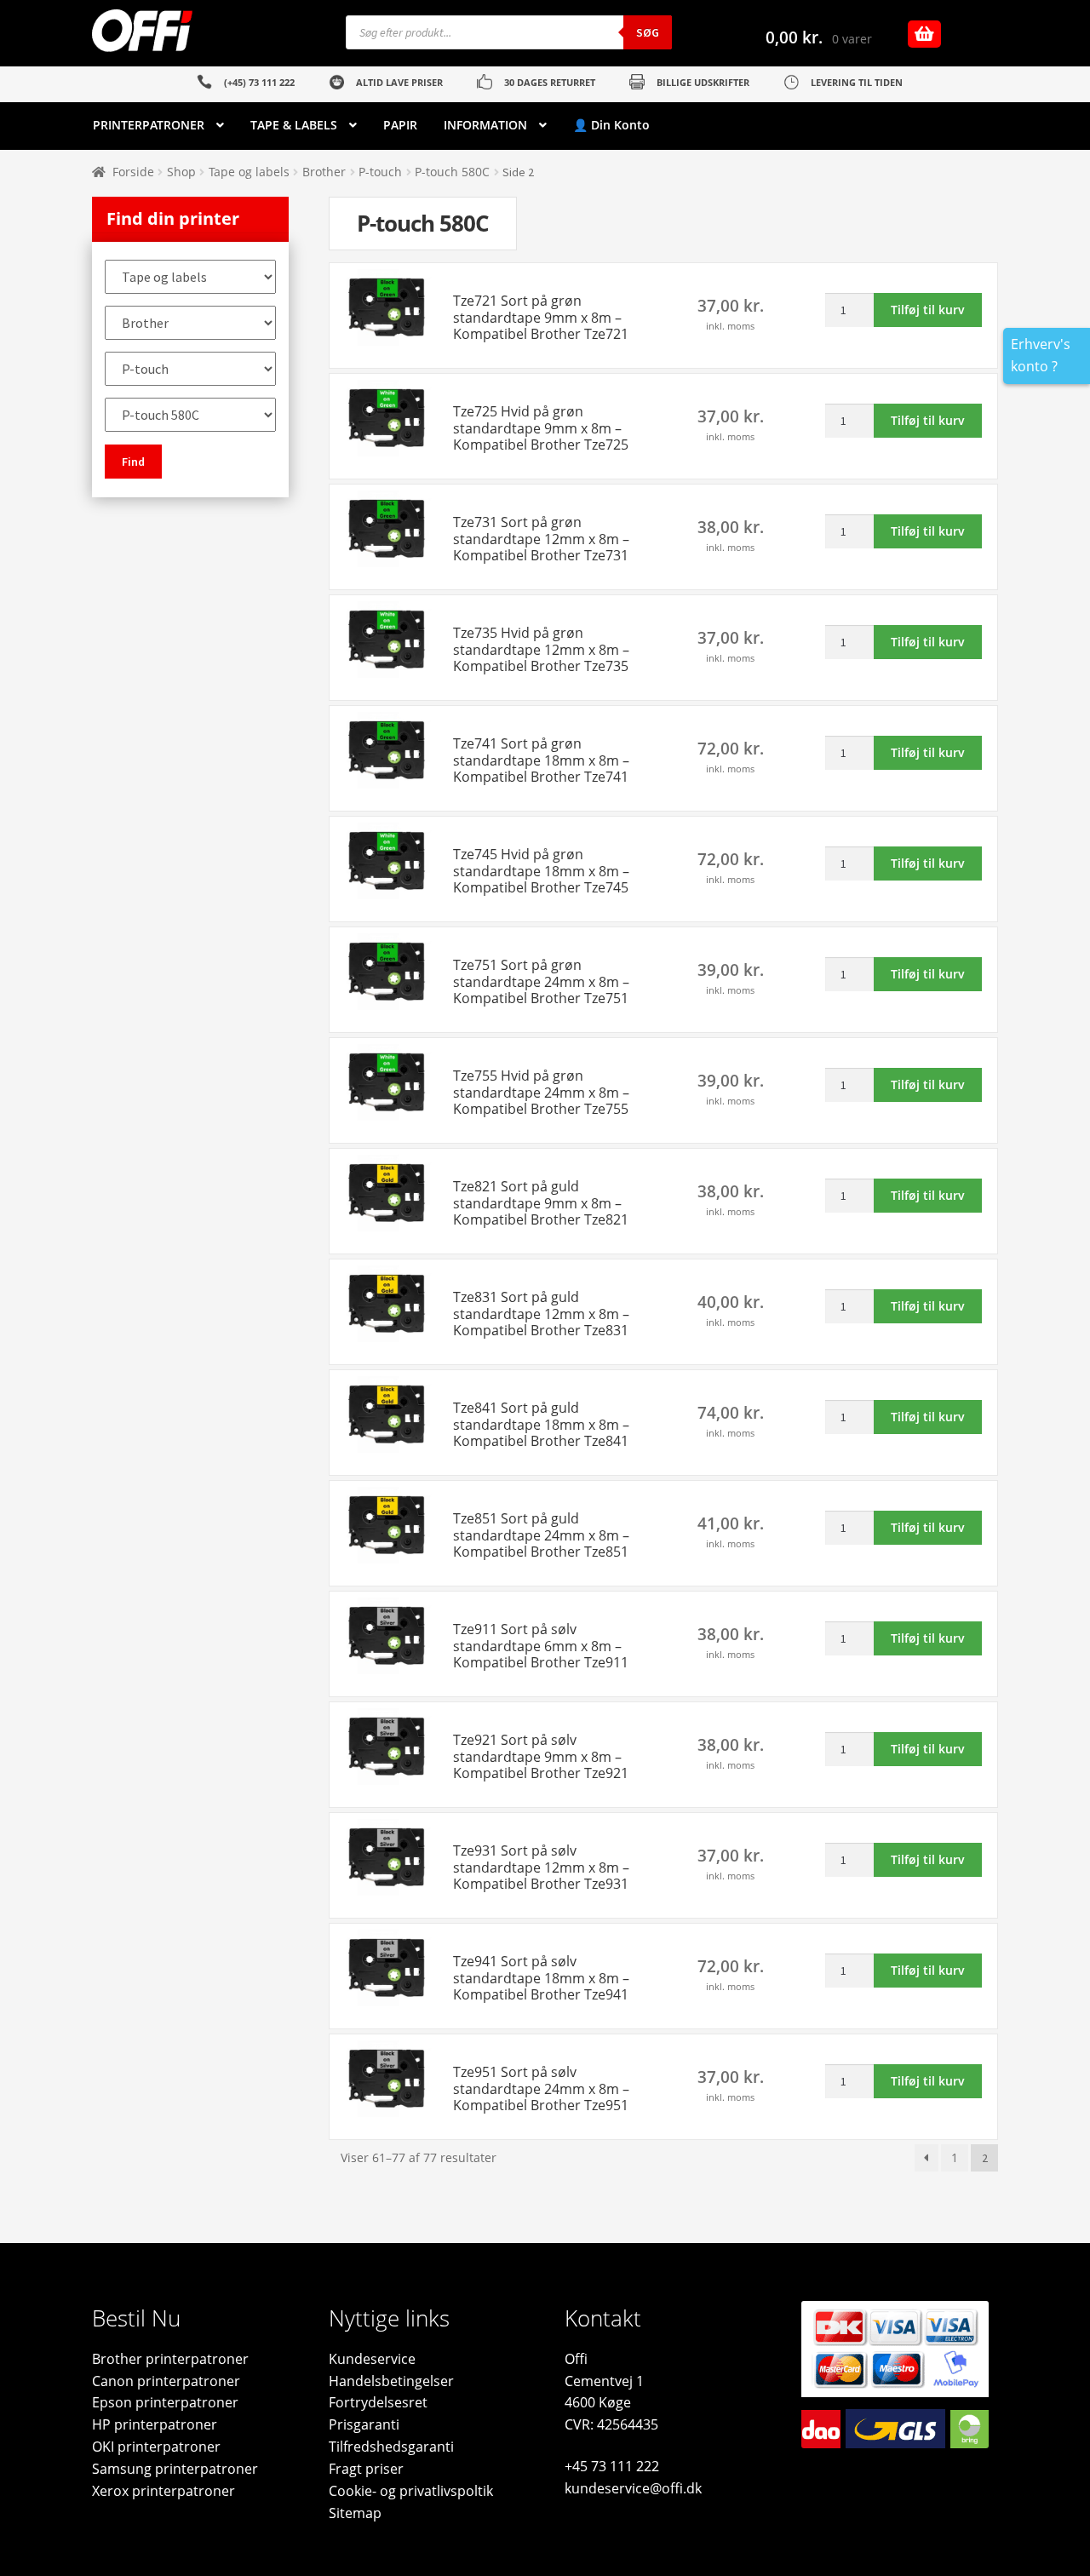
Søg (648, 32)
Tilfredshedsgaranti (391, 2447)
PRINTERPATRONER (149, 125)
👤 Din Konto (611, 125)
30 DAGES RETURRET (550, 82)
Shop (181, 172)
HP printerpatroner (155, 2424)
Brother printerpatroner (170, 2359)
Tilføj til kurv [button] (928, 310)
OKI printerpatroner (156, 2447)
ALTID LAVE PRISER (399, 82)
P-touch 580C (452, 172)
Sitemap (355, 2513)
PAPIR (400, 125)
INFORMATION (485, 125)
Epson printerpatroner (165, 2402)
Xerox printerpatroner (163, 2491)
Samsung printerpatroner (175, 2469)
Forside (133, 172)
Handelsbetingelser (391, 2381)
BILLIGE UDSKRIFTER (703, 82)
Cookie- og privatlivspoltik (411, 2491)
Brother (324, 172)
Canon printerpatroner (166, 2381)
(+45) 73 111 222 (259, 82)
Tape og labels (249, 172)
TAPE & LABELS (294, 125)
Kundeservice (372, 2359)
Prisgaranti (364, 2424)
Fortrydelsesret (378, 2402)
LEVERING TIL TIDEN (857, 82)
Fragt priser (366, 2469)
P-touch (380, 172)
